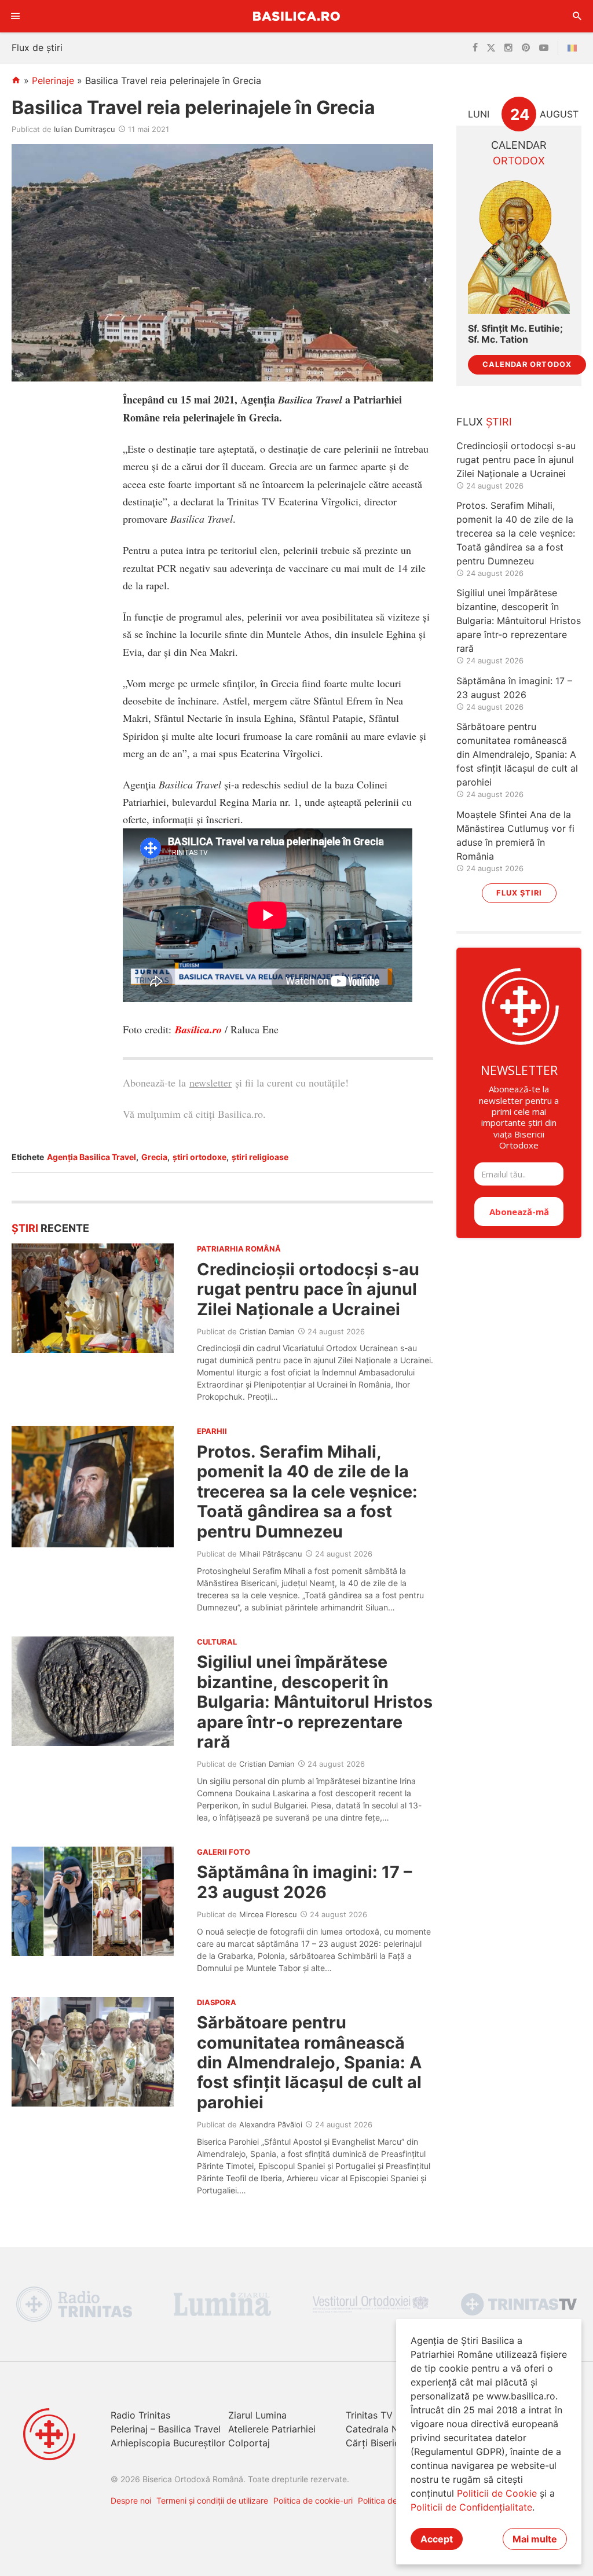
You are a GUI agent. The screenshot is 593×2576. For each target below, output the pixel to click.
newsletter (211, 1082)
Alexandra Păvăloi (271, 2124)
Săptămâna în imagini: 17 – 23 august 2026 (304, 1882)
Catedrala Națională (389, 2429)
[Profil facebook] (475, 48)
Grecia (154, 1157)
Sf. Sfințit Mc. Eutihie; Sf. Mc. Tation (515, 334)
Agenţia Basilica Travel (91, 1157)
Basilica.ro (296, 16)
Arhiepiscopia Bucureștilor (168, 2443)
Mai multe (535, 2539)
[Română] (574, 48)
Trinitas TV (369, 2415)
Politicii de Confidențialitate (471, 2507)
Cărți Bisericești (380, 2443)
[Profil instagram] (508, 48)
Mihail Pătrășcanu (271, 1554)
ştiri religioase (260, 1157)
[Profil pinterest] (526, 48)
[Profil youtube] (544, 48)
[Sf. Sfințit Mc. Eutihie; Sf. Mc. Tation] (519, 246)
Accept (437, 2539)
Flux (484, 422)
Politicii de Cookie (497, 2493)
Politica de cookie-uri (313, 2500)
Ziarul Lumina (257, 2415)
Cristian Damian (267, 1331)
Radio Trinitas (140, 2415)
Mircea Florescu (268, 1914)
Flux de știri (37, 47)
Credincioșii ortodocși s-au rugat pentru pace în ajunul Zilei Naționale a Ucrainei (308, 1289)
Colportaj (249, 2443)
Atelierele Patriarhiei (272, 2429)
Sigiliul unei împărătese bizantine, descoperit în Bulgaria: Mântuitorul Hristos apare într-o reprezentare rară (315, 1702)
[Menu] (16, 16)
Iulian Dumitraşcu (85, 129)
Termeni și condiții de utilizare (212, 2500)
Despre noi (131, 2500)
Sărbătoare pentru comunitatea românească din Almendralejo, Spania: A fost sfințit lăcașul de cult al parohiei (309, 2062)
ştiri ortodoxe (200, 1157)
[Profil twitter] (491, 48)
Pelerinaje (53, 80)
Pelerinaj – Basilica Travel (166, 2429)
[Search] (577, 16)
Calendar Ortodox (527, 364)
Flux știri (519, 893)
